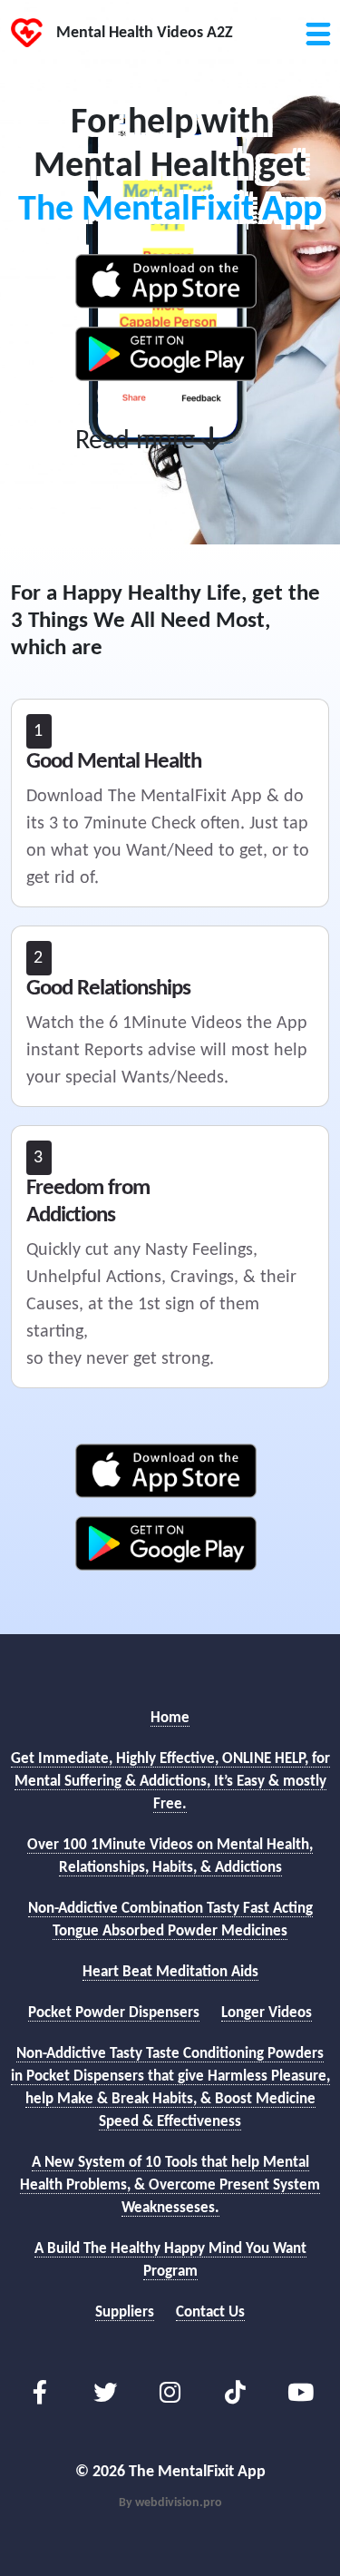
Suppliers (125, 2312)
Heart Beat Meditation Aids (170, 1972)
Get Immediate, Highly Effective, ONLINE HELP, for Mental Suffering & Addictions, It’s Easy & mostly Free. (170, 1782)
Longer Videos (267, 2013)
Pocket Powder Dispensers (114, 2013)
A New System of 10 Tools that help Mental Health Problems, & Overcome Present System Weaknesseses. (170, 2185)
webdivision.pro (179, 2503)
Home (170, 1718)
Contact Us (210, 2312)
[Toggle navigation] (317, 23)
